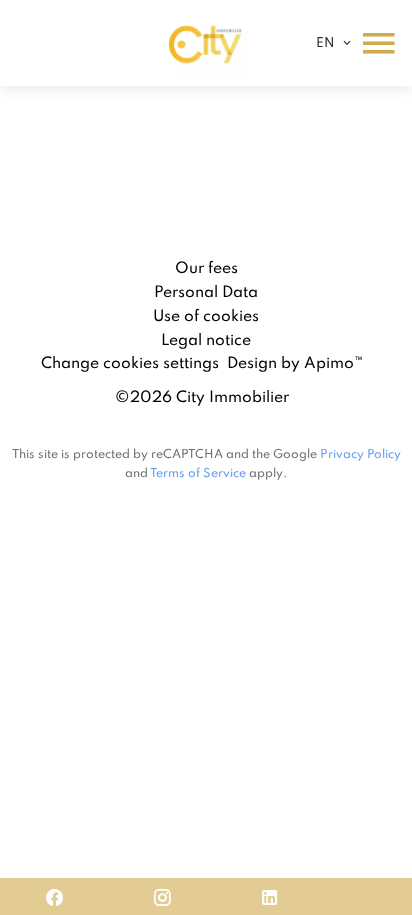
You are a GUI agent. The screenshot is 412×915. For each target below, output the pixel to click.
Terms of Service (198, 472)
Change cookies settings (130, 362)
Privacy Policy (360, 453)
